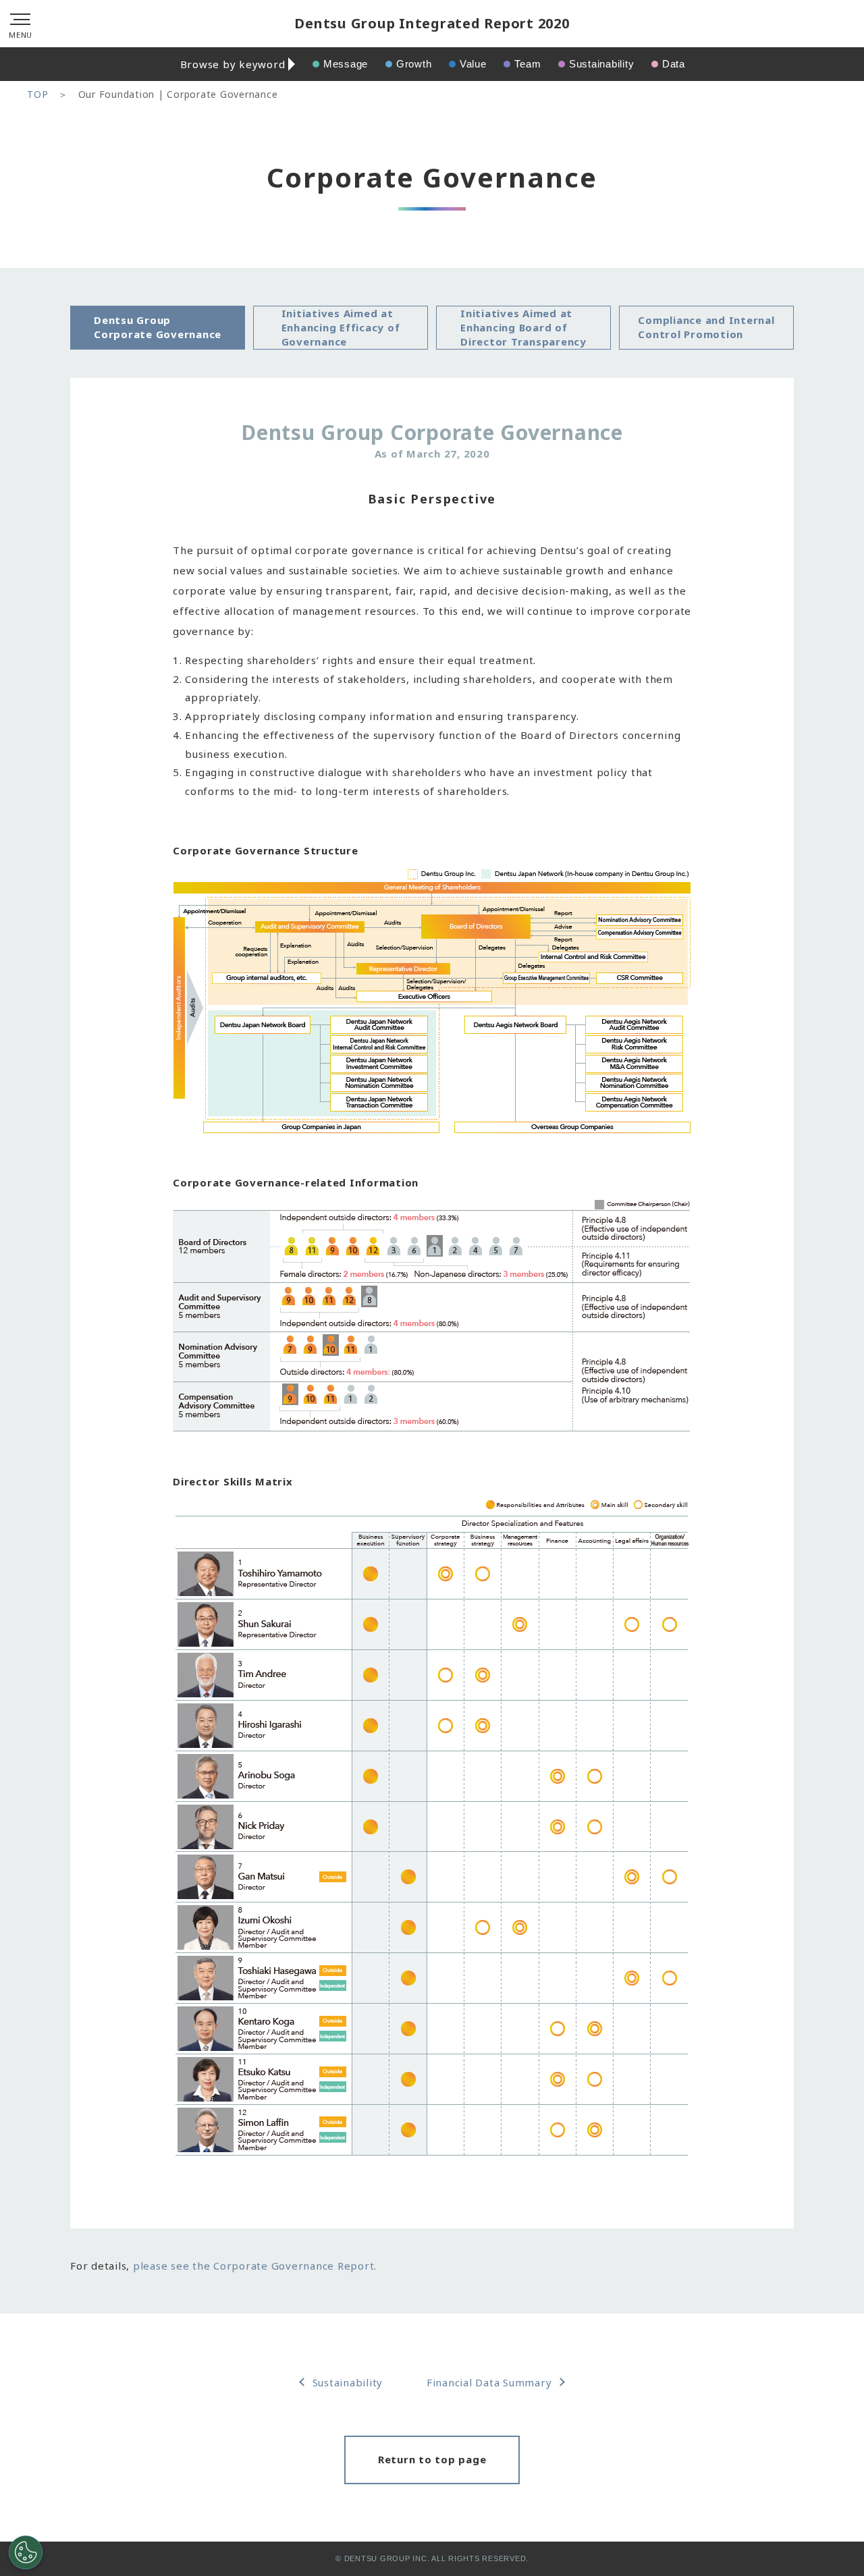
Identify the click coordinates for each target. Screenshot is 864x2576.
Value (473, 64)
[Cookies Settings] (26, 2552)
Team (528, 64)
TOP (37, 94)
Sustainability (602, 64)
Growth (414, 64)
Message (346, 64)
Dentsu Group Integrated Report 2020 (432, 23)
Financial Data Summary (489, 2382)
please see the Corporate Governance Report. (255, 2266)
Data (674, 64)
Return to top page (432, 2459)
